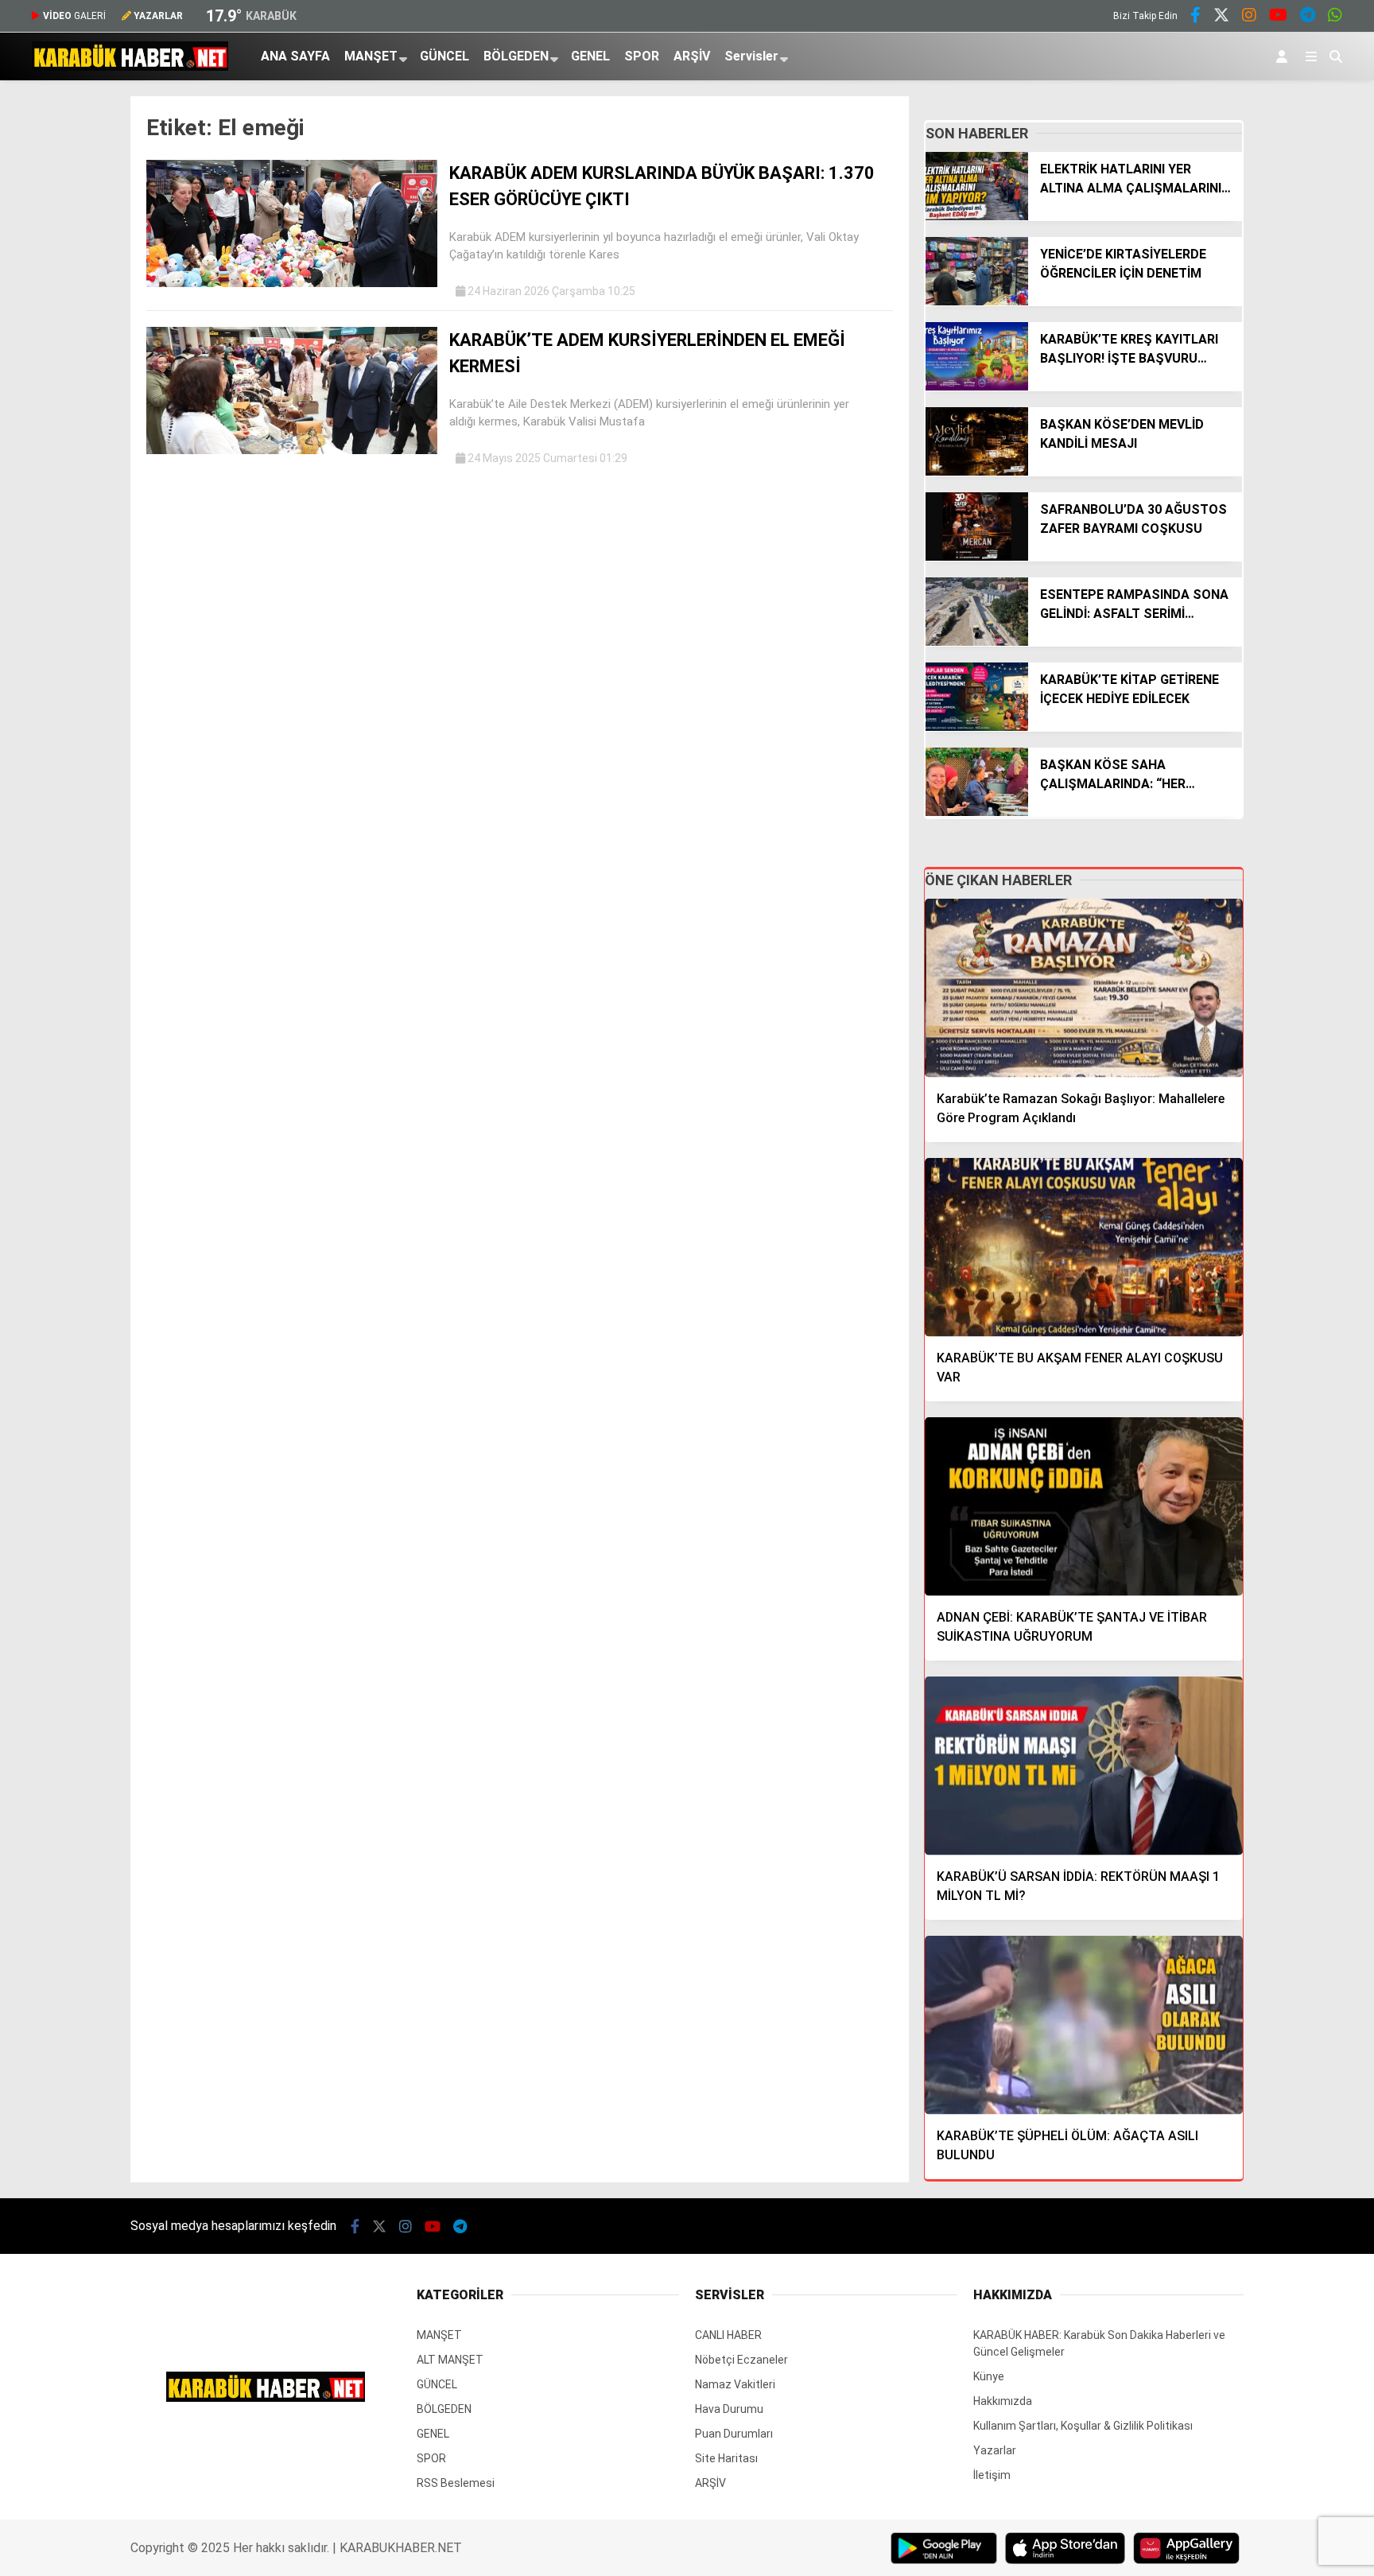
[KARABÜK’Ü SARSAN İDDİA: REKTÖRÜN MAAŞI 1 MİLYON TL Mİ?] (1084, 1766)
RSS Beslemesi (456, 2483)
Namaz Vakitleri (735, 2384)
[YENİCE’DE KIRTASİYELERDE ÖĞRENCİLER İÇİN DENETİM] (977, 301)
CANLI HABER (728, 2335)
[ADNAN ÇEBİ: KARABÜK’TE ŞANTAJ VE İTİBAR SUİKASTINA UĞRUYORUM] (1084, 1507)
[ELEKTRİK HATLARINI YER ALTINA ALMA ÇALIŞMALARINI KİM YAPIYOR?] (977, 216)
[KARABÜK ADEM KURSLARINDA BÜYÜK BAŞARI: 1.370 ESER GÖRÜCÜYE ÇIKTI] (292, 283)
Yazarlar (995, 2450)
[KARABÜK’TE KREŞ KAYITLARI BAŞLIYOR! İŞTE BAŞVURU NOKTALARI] (977, 387)
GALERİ (74, 16)
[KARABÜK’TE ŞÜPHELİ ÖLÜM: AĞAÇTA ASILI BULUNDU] (1084, 2025)
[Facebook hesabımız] (1195, 17)
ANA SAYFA (295, 56)
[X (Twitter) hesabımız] (1221, 17)
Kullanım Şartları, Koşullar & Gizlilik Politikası (1083, 2426)
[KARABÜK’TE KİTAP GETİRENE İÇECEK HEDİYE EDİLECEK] (977, 727)
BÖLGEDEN (516, 56)
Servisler (751, 56)
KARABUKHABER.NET (401, 2548)
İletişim (992, 2475)
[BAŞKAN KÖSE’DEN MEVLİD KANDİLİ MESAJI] (977, 472)
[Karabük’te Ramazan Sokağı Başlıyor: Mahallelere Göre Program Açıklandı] (1084, 988)
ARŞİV (692, 56)
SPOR (642, 56)
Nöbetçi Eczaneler (741, 2360)
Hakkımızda (1003, 2401)
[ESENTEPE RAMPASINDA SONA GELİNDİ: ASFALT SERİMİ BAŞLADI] (977, 642)
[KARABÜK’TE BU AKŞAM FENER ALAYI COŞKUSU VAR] (1084, 1247)
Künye (989, 2376)
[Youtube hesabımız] (1278, 17)
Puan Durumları (734, 2434)
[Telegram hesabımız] (1308, 17)
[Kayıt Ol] (1285, 56)
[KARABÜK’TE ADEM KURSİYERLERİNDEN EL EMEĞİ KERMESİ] (292, 450)
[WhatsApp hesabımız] (1335, 17)
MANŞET (371, 56)
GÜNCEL (444, 56)
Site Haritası (726, 2458)
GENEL (590, 56)
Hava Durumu (729, 2409)
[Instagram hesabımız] (1249, 17)
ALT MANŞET (450, 2360)
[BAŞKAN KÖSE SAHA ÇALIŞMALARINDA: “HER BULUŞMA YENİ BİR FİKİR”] (977, 812)
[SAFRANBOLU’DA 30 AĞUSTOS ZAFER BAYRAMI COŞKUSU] (977, 557)
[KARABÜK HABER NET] (130, 67)
